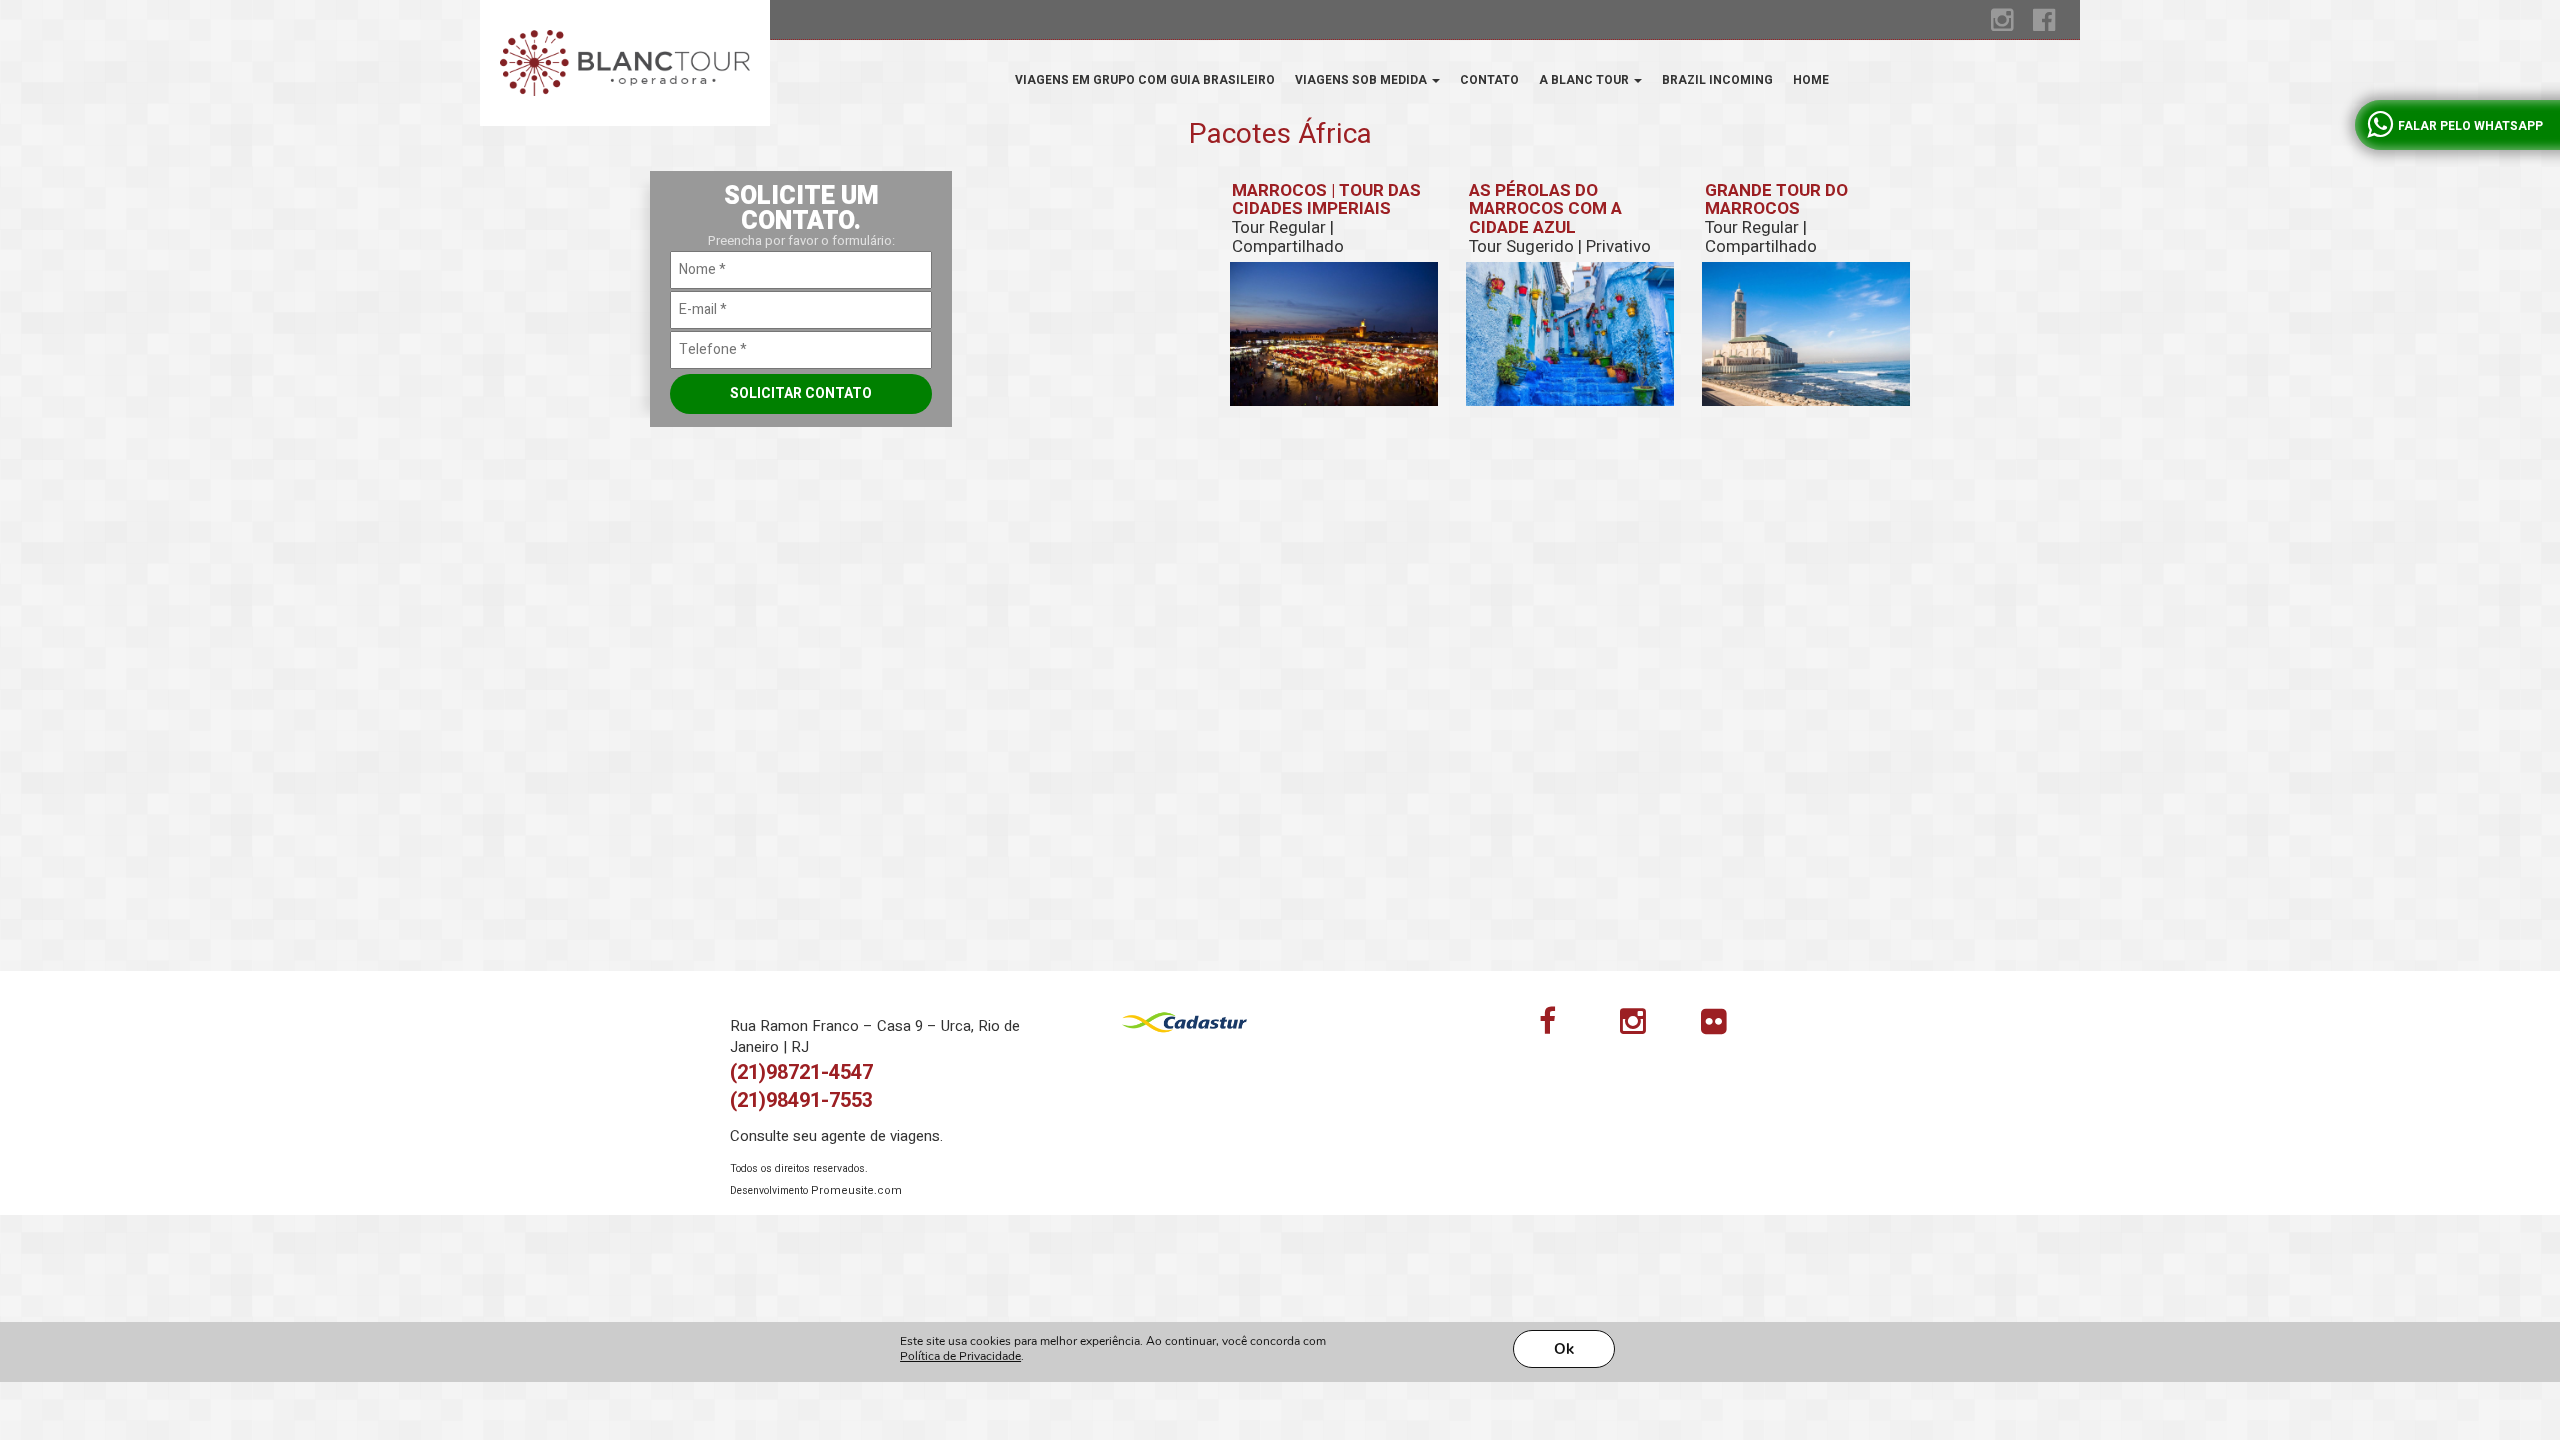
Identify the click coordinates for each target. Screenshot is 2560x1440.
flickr (1726, 1026)
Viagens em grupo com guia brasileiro (1145, 80)
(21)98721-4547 (801, 1072)
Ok (1564, 1349)
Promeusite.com (856, 1190)
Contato (1489, 80)
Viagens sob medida (1362, 80)
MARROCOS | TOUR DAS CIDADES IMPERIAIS (1326, 218)
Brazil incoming (1717, 80)
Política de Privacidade (960, 1356)
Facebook (1564, 1026)
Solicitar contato (801, 393)
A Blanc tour (1585, 80)
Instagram (1645, 1026)
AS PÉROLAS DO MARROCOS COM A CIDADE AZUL (1560, 218)
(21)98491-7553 (801, 1100)
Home (1811, 80)
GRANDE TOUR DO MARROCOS (1776, 218)
